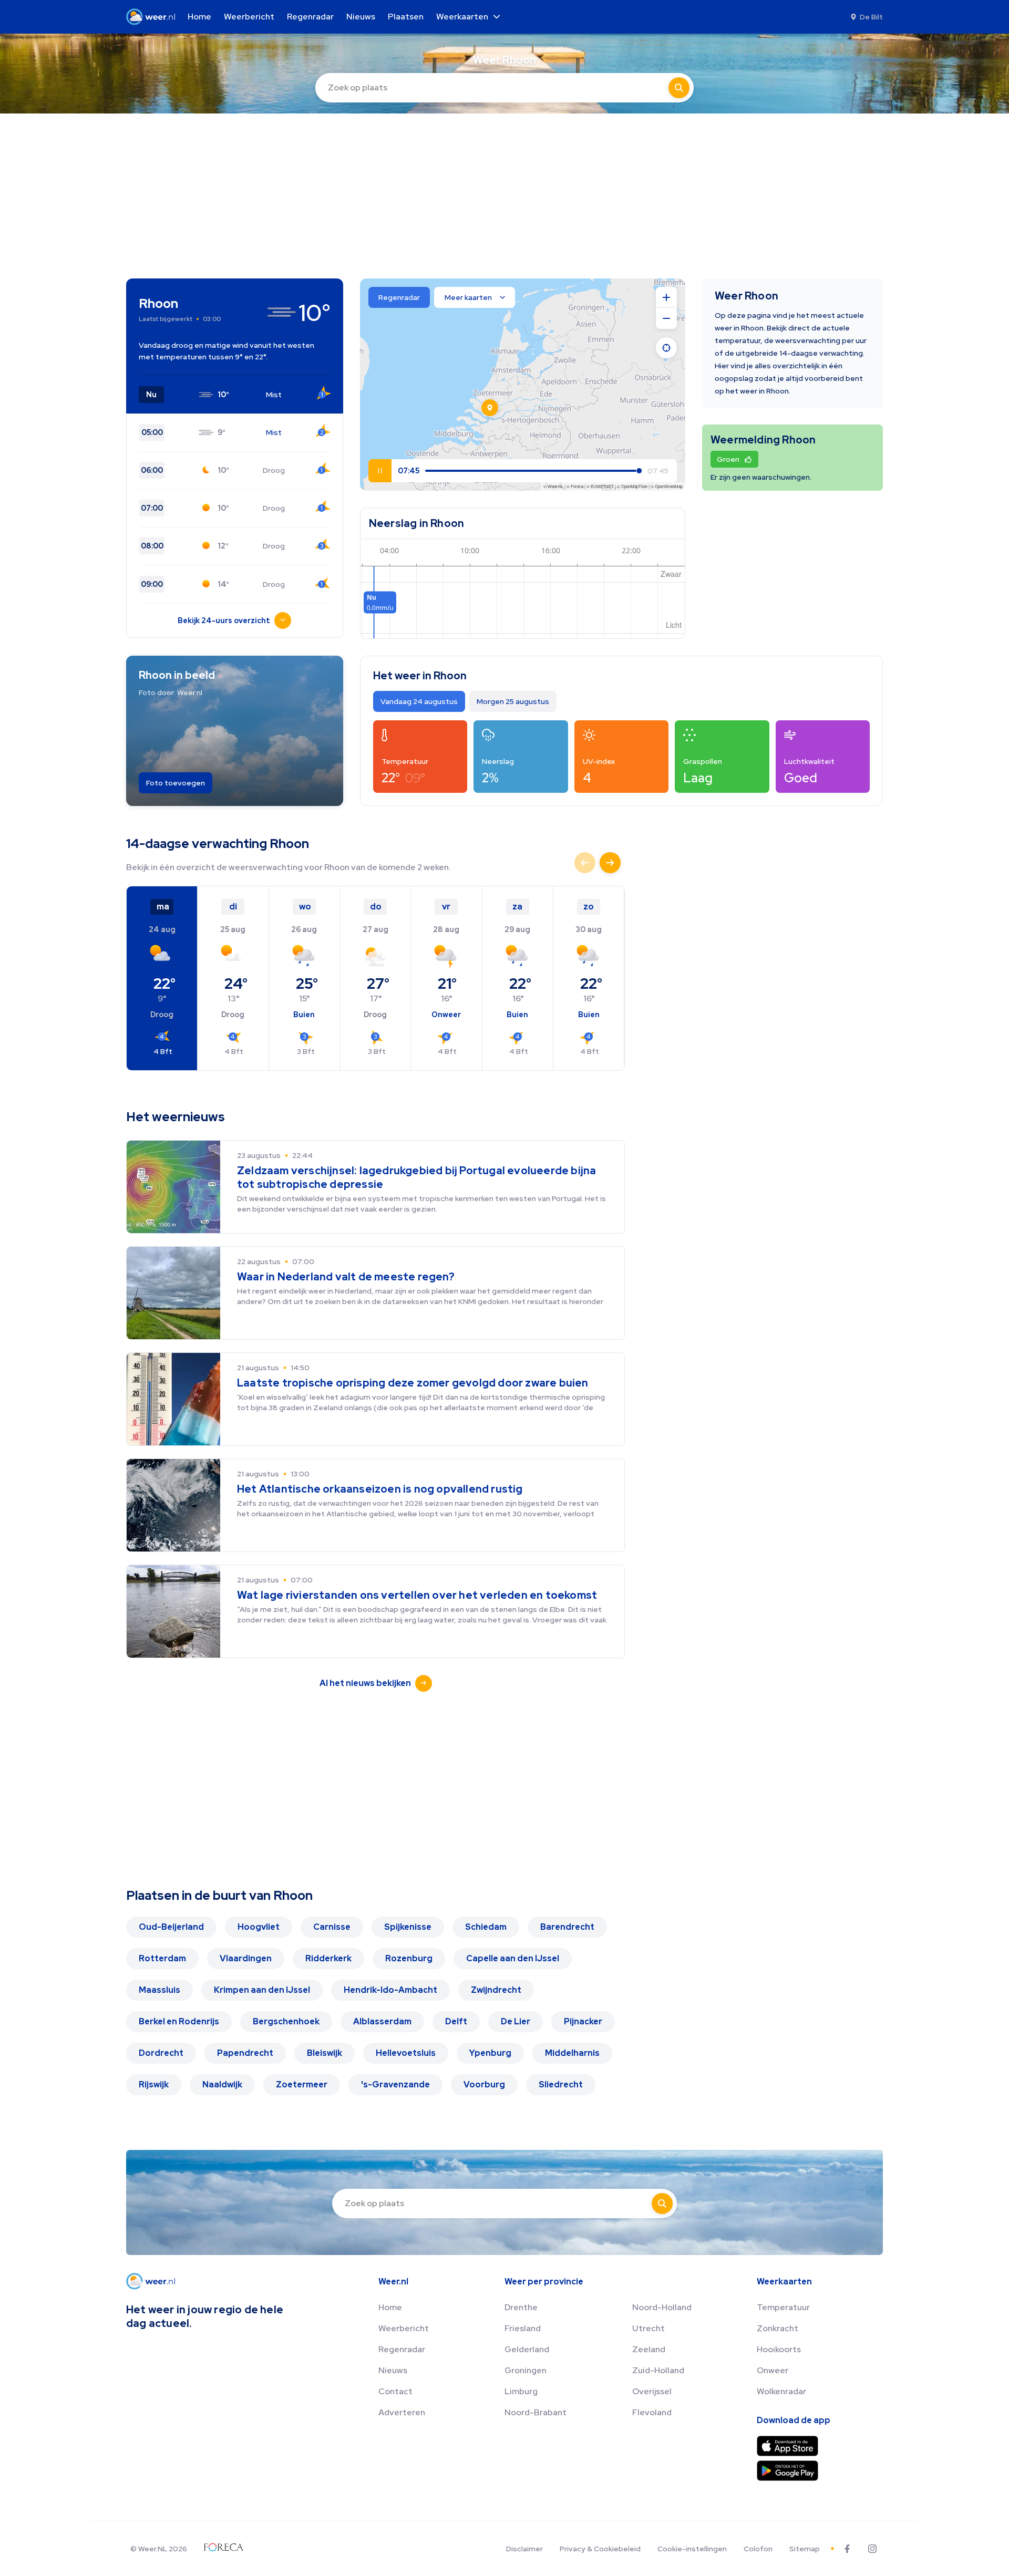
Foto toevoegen (176, 783)
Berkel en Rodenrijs (179, 2021)
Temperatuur (783, 2307)
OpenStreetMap (669, 486)
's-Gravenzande (395, 2084)
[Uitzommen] (666, 318)
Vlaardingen (246, 1958)
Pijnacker (583, 2021)
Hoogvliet (259, 1927)
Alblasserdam (382, 2021)
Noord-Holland (662, 2307)
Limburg (521, 2391)
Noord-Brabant (536, 2412)
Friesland (523, 2328)
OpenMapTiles (634, 486)
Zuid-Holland (658, 2370)
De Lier (516, 2021)
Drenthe (521, 2307)
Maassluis (159, 1990)
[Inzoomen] (666, 297)
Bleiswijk (325, 2053)
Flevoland (652, 2412)
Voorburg (484, 2084)
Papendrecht (245, 2053)
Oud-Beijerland (171, 1927)
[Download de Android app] (787, 2471)
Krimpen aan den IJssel (262, 1990)
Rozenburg (409, 1958)
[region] (523, 385)
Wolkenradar (781, 2391)
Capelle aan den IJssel (513, 1958)
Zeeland (649, 2349)
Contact (395, 2391)
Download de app (794, 2420)
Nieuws (393, 2370)
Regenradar (402, 2349)
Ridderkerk (328, 1958)
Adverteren (402, 2412)
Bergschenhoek (286, 2021)
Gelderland (527, 2349)
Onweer (773, 2370)
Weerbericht (404, 2328)
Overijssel (652, 2391)
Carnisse (332, 1927)
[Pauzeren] (380, 471)
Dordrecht (161, 2053)
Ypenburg (490, 2053)
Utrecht (648, 2328)
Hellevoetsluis (406, 2053)
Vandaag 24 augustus (419, 701)
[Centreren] (666, 348)
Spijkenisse (408, 1927)
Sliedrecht (561, 2084)
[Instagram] (872, 2549)
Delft (456, 2021)
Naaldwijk (222, 2084)
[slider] (452, 471)
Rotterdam (162, 1958)
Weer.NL (555, 486)
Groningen (526, 2370)
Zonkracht (778, 2328)
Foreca (577, 486)
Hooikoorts (779, 2349)
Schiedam (486, 1927)
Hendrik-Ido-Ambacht (390, 1990)
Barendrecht (567, 1927)
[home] (154, 17)
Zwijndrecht (496, 1990)
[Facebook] (847, 2549)
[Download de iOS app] (787, 2446)
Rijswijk (154, 2084)
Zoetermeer (302, 2084)
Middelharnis (572, 2053)
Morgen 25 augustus (513, 701)
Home (390, 2307)
